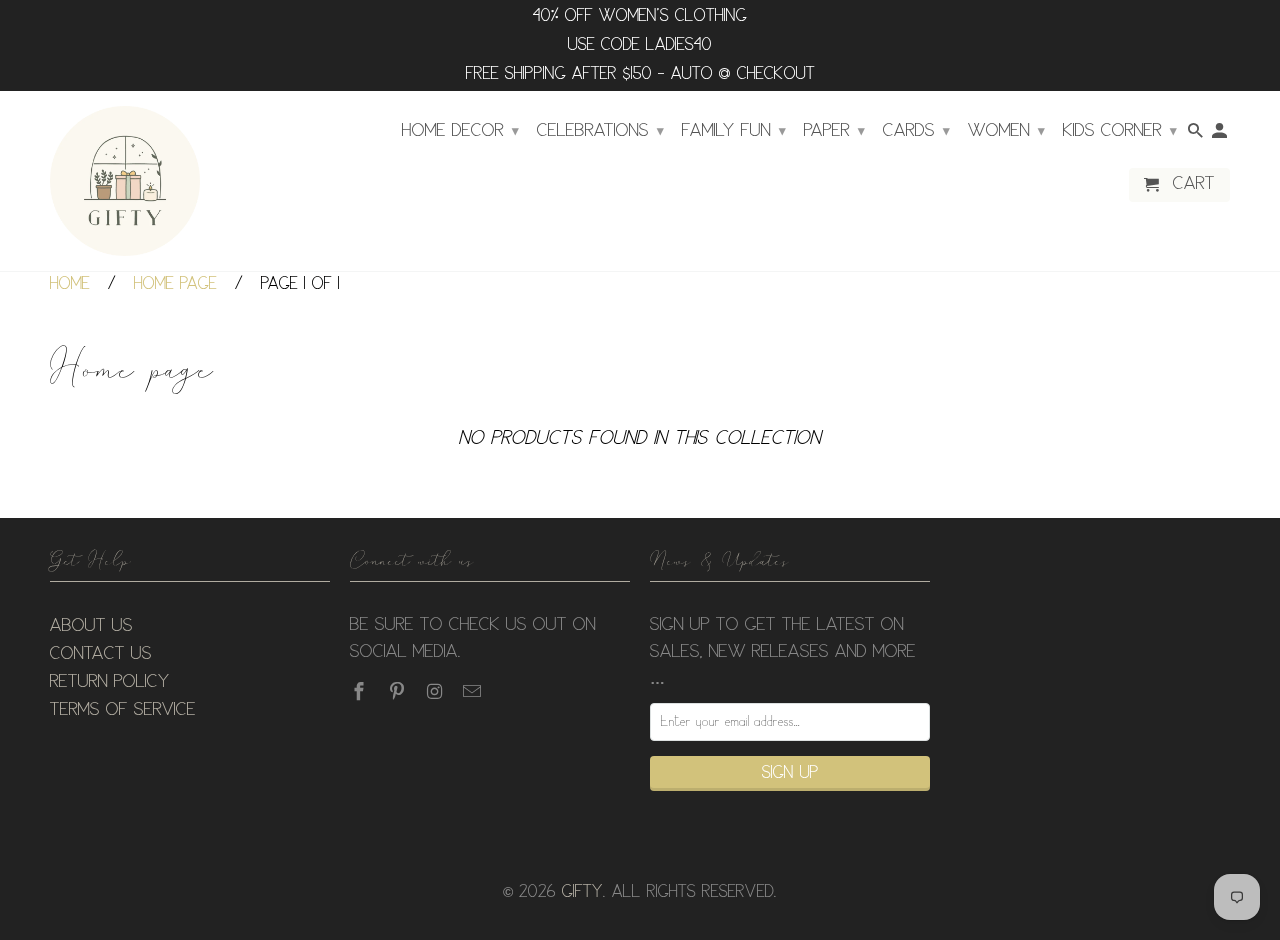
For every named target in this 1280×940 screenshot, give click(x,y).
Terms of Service (123, 710)
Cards (916, 131)
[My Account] (1221, 135)
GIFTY (582, 892)
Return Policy (110, 682)
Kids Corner (1120, 131)
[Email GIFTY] (474, 692)
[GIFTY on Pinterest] (399, 692)
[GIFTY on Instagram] (437, 692)
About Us (91, 626)
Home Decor (460, 131)
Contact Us (101, 654)
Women (1006, 131)
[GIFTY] (125, 181)
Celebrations (600, 131)
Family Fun (734, 131)
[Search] (1197, 135)
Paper (834, 131)
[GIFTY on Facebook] (361, 692)
